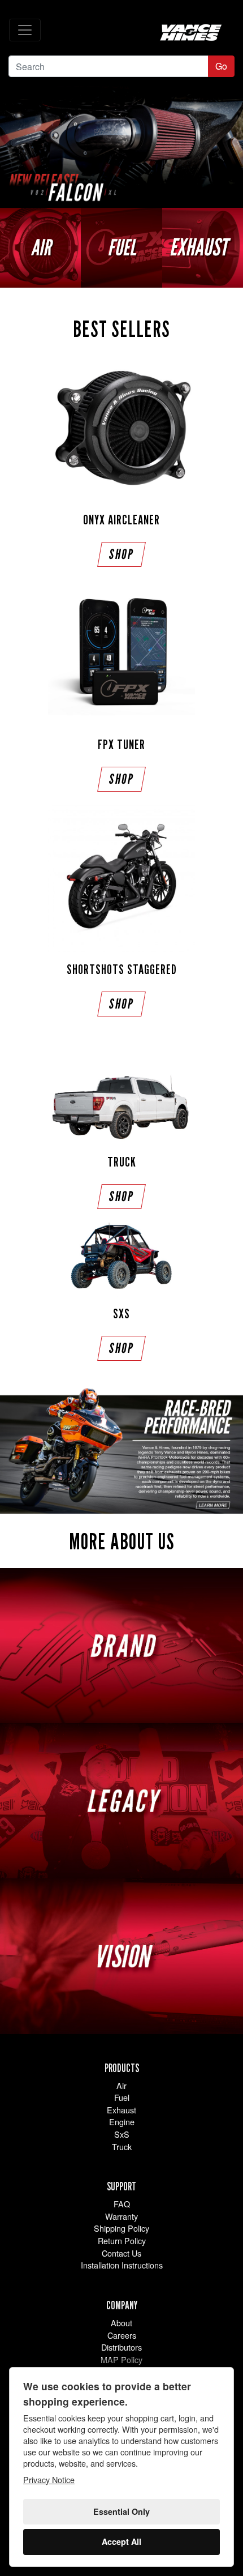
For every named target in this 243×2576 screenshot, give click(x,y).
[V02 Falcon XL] (121, 147)
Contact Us (121, 2253)
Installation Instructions (122, 2265)
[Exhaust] (203, 248)
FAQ (122, 2204)
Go (221, 66)
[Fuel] (121, 248)
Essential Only (121, 2511)
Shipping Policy (121, 2228)
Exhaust (121, 2110)
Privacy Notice (49, 2479)
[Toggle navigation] (25, 30)
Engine (122, 2122)
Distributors (121, 2347)
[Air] (40, 248)
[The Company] (121, 1451)
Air (121, 2085)
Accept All (121, 2541)
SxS (122, 2134)
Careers (122, 2335)
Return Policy (122, 2240)
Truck (122, 2146)
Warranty (121, 2216)
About (121, 2323)
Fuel (122, 2097)
